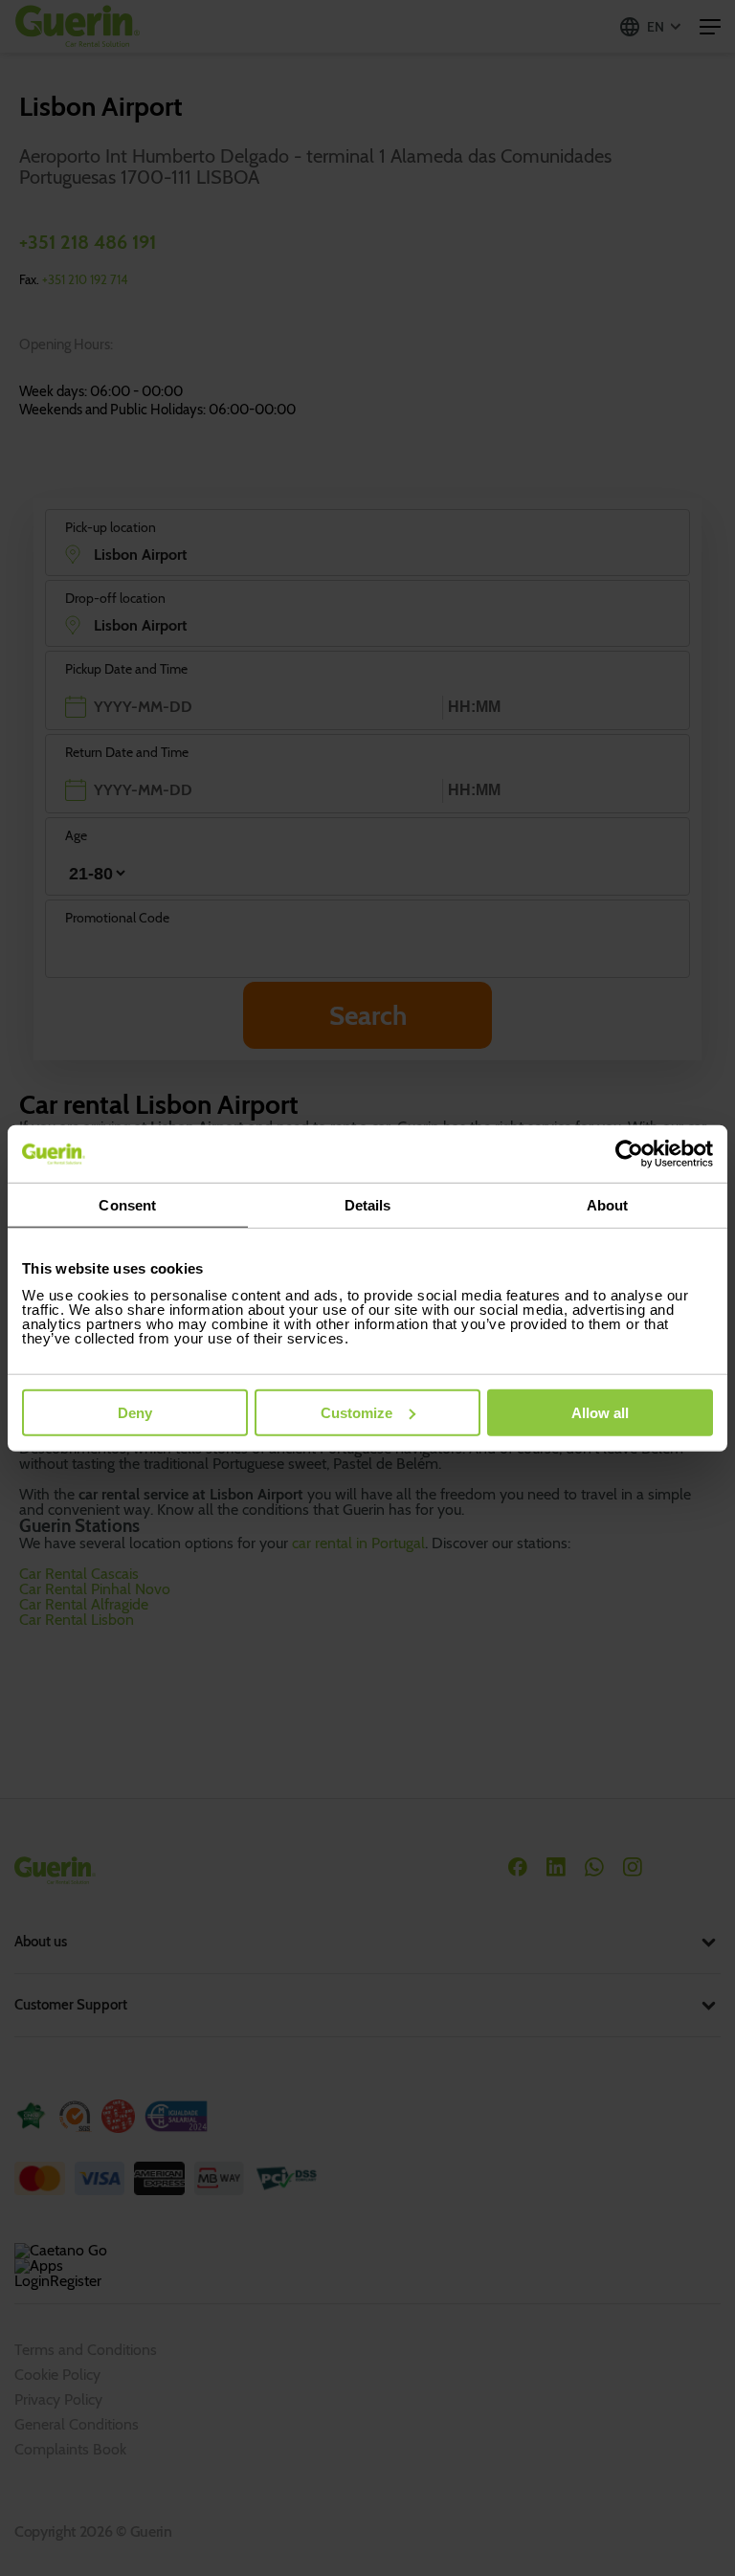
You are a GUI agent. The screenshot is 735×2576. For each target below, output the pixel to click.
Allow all (600, 1412)
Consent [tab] (127, 1205)
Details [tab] (368, 1205)
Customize (356, 1412)
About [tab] (608, 1205)
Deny (135, 1412)
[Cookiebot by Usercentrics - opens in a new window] (629, 1154)
